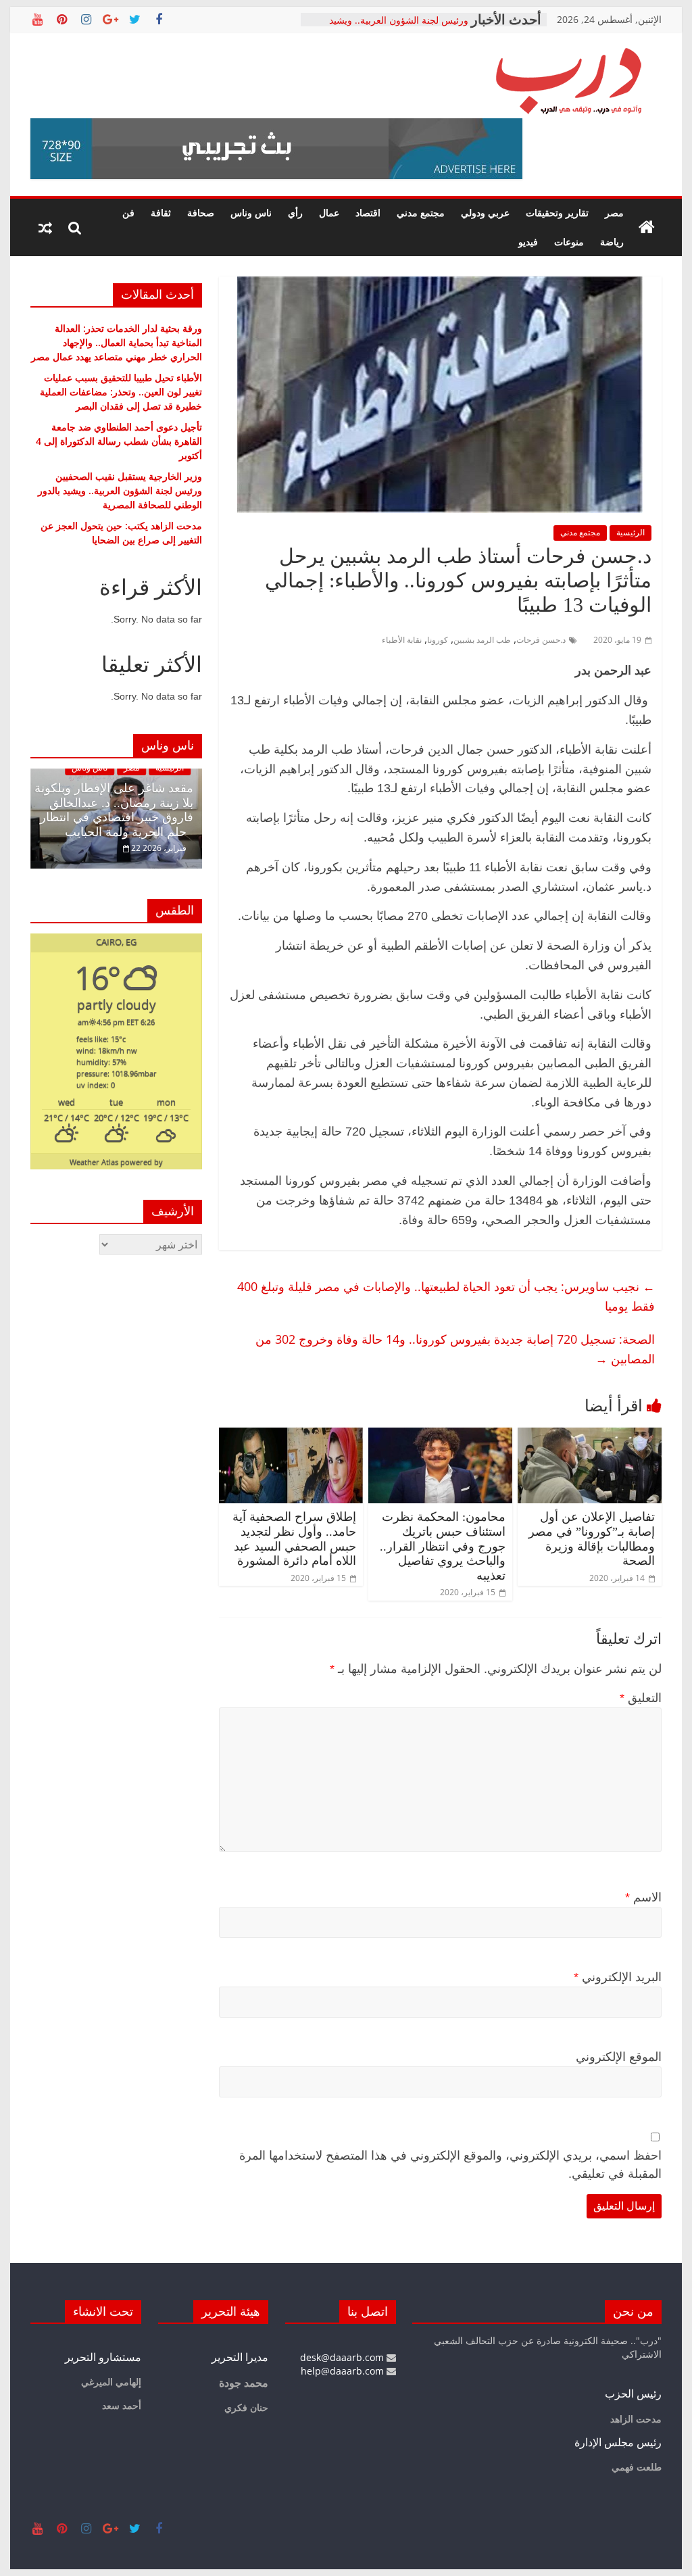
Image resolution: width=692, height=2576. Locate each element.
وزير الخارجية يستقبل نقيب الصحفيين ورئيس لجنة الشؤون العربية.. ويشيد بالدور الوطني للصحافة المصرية (120, 490)
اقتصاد (368, 213)
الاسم (643, 1897)
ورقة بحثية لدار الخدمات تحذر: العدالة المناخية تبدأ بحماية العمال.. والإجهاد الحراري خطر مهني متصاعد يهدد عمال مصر (117, 342)
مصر (614, 213)
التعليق (641, 1698)
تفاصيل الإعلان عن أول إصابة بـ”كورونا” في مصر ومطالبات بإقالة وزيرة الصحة (592, 1539)
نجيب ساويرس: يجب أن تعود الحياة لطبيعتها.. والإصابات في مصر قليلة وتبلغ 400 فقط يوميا (446, 1296)
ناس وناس (251, 213)
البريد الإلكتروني (618, 1977)
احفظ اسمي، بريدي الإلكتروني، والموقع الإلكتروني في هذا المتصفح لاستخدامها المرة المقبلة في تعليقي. (450, 2165)
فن (128, 213)
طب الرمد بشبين (482, 640)
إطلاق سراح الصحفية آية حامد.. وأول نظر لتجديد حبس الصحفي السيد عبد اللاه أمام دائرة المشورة (294, 1539)
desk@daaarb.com (343, 2357)
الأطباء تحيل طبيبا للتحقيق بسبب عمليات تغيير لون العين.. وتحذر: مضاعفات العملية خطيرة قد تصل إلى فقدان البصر (121, 392)
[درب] (647, 228)
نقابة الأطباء (402, 640)
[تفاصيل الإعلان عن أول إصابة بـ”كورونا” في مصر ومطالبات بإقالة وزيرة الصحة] (590, 1436)
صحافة (201, 213)
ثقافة (161, 213)
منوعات (569, 242)
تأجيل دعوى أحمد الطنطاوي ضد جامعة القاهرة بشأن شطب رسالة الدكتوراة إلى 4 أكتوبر (119, 441)
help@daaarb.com (344, 2371)
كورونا (438, 640)
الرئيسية (631, 532)
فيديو (528, 242)
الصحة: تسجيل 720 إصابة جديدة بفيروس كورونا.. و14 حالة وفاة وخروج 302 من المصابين (455, 1349)
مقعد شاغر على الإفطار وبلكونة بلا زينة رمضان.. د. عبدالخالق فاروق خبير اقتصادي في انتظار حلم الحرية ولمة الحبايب (114, 810)
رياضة (612, 242)
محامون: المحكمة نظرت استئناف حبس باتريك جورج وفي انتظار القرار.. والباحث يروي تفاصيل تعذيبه (443, 1546)
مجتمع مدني (421, 213)
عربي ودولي (485, 213)
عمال (329, 213)
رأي (295, 213)
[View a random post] (45, 228)
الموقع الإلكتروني (619, 2057)
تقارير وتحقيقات (557, 213)
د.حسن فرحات (541, 640)
